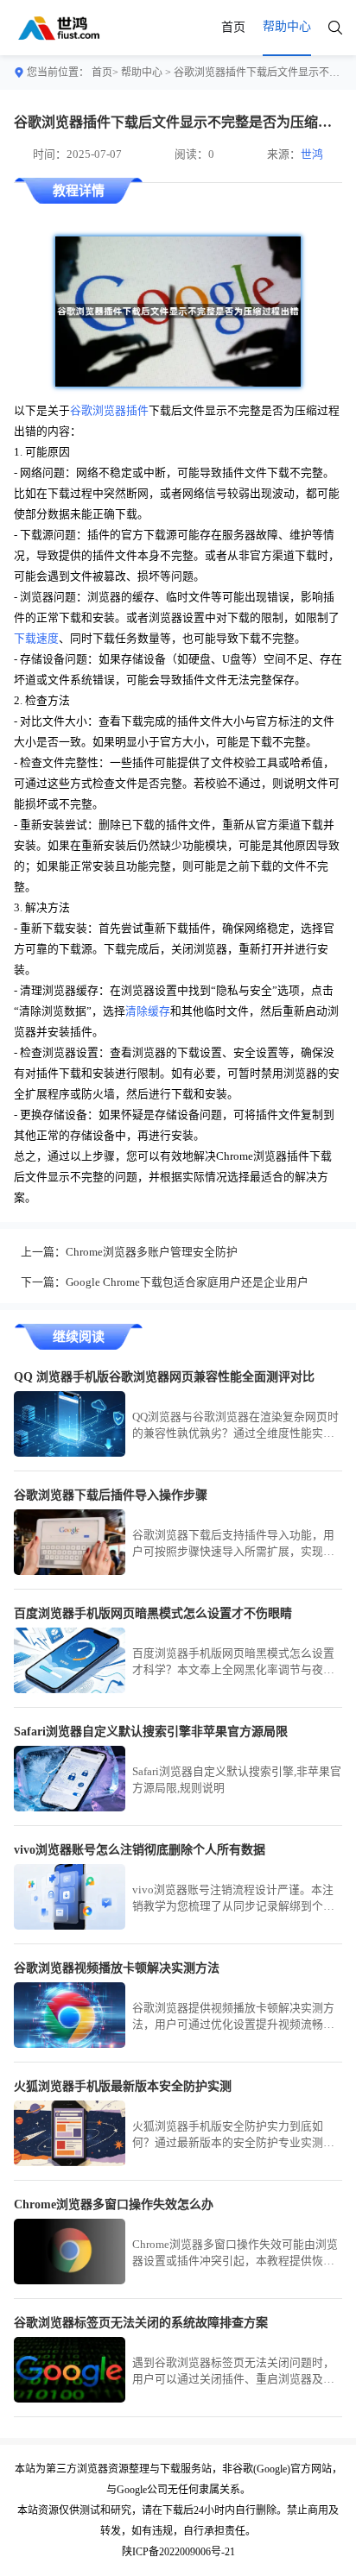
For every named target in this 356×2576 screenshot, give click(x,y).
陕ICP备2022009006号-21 (178, 2552)
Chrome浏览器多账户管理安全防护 (152, 1252)
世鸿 (312, 154)
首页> (105, 72)
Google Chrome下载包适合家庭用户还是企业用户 (187, 1282)
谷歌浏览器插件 (109, 411)
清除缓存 (148, 1011)
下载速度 (36, 639)
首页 (233, 27)
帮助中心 (142, 72)
